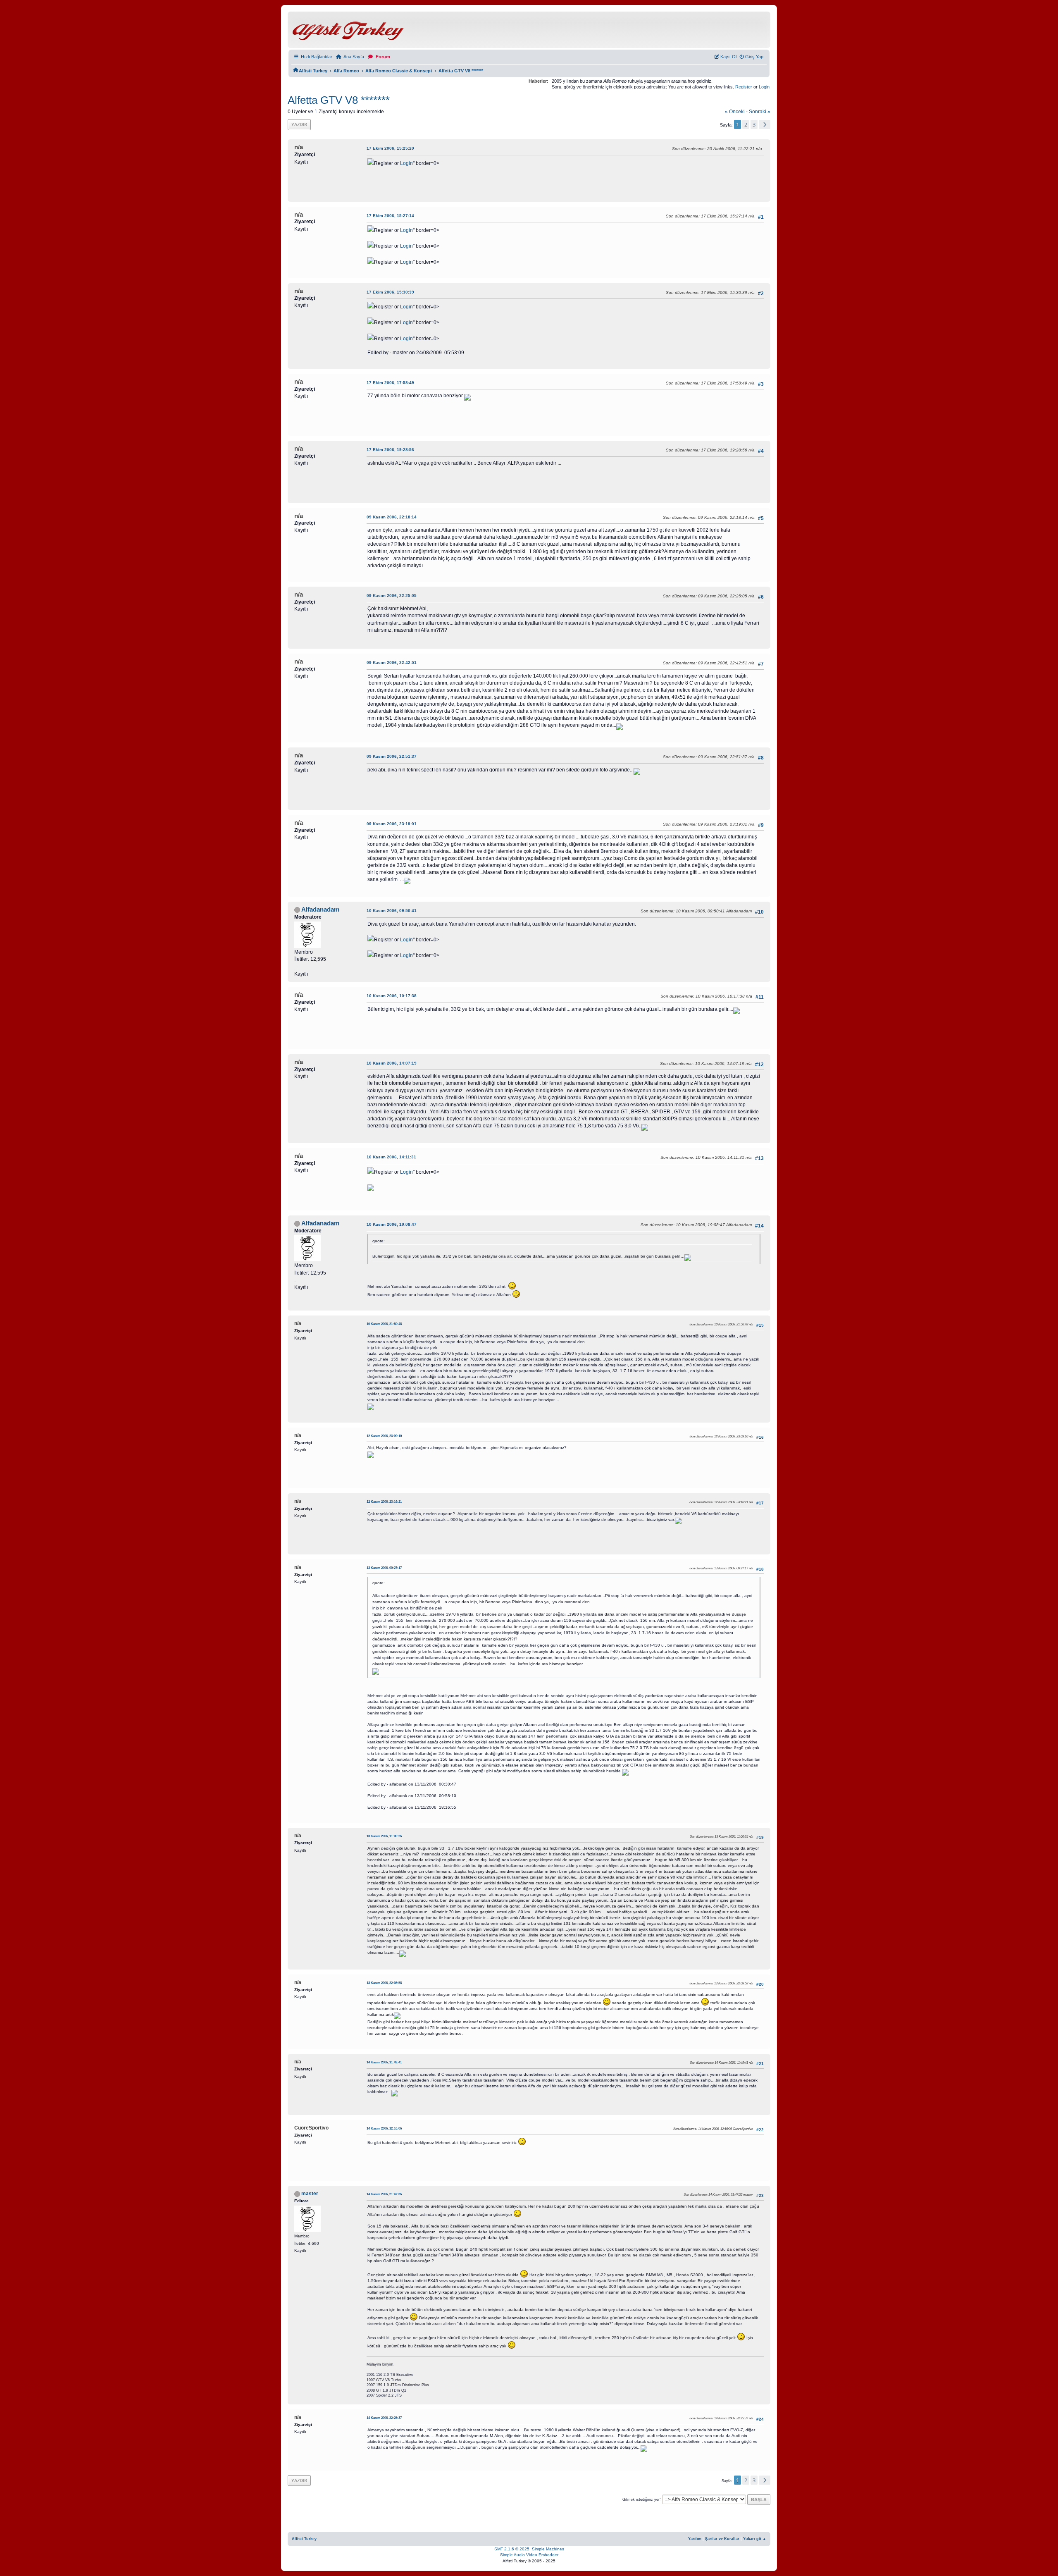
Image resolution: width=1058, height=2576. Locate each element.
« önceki (735, 112)
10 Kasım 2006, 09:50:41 (392, 911)
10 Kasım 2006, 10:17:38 (392, 996)
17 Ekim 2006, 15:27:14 (390, 216)
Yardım (695, 2539)
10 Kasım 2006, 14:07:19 (392, 1063)
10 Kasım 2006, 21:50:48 (384, 1324)
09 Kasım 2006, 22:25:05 (392, 596)
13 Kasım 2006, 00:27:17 (384, 1568)
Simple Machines (548, 2549)
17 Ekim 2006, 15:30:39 (390, 292)
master (310, 2194)
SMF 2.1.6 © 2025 (512, 2549)
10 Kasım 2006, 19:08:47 (392, 1224)
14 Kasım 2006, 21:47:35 (384, 2194)
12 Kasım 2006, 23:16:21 (384, 1502)
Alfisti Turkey (304, 2539)
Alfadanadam (320, 910)
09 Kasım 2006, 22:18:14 (392, 517)
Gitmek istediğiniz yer (641, 2499)
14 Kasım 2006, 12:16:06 (384, 2128)
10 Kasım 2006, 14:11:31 (391, 1157)
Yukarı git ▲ (755, 2539)
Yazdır (299, 124)
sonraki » (760, 112)
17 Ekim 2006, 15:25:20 (390, 148)
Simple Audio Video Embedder (529, 2555)
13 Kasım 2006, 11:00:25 (384, 1836)
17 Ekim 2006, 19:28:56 (390, 450)
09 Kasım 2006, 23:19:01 (392, 824)
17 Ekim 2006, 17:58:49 (390, 383)
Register (744, 87)
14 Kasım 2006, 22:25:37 (384, 2418)
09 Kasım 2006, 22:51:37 (392, 756)
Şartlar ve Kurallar (722, 2539)
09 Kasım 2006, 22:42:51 (392, 663)
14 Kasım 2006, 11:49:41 (384, 2062)
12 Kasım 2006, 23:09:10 (384, 1436)
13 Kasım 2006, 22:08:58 (384, 1983)
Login (764, 87)
